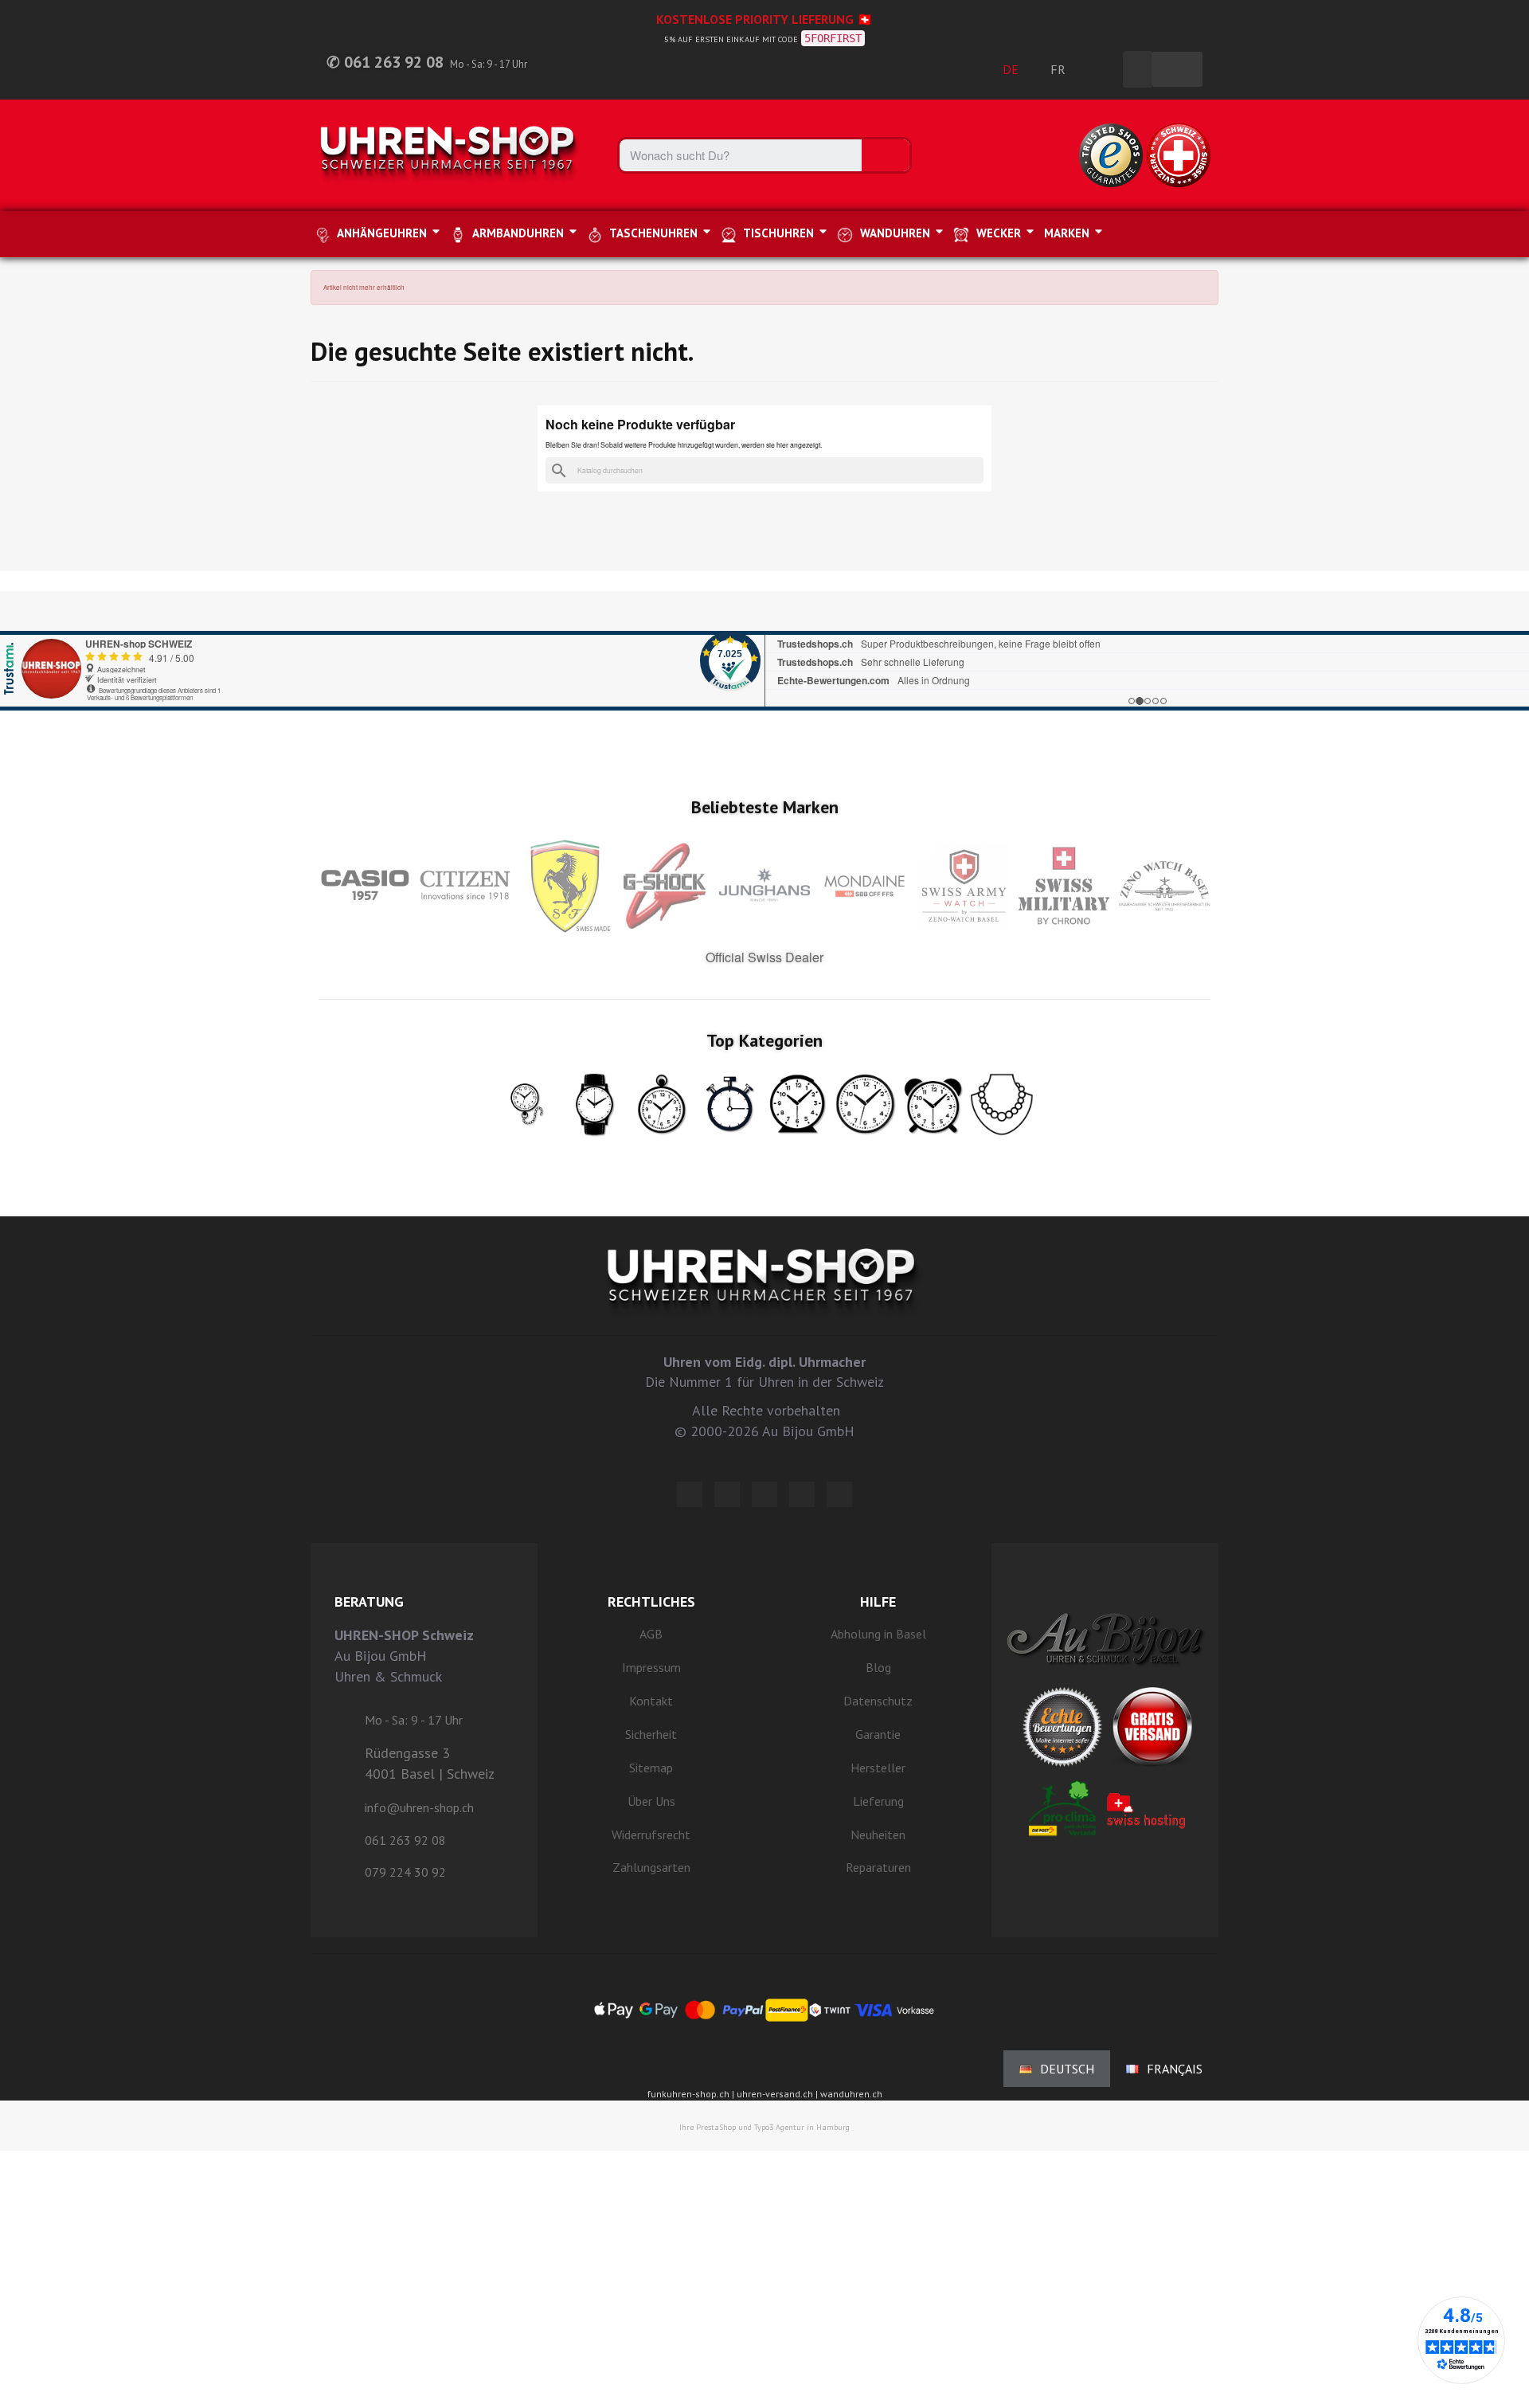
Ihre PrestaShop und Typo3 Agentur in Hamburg (764, 2127)
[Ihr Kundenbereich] (1102, 69)
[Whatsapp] (802, 1494)
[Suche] (886, 155)
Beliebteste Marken (765, 807)
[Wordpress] (690, 1494)
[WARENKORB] (1177, 69)
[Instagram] (764, 1494)
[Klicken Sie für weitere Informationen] (764, 651)
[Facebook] (727, 1494)
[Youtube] (839, 1494)
